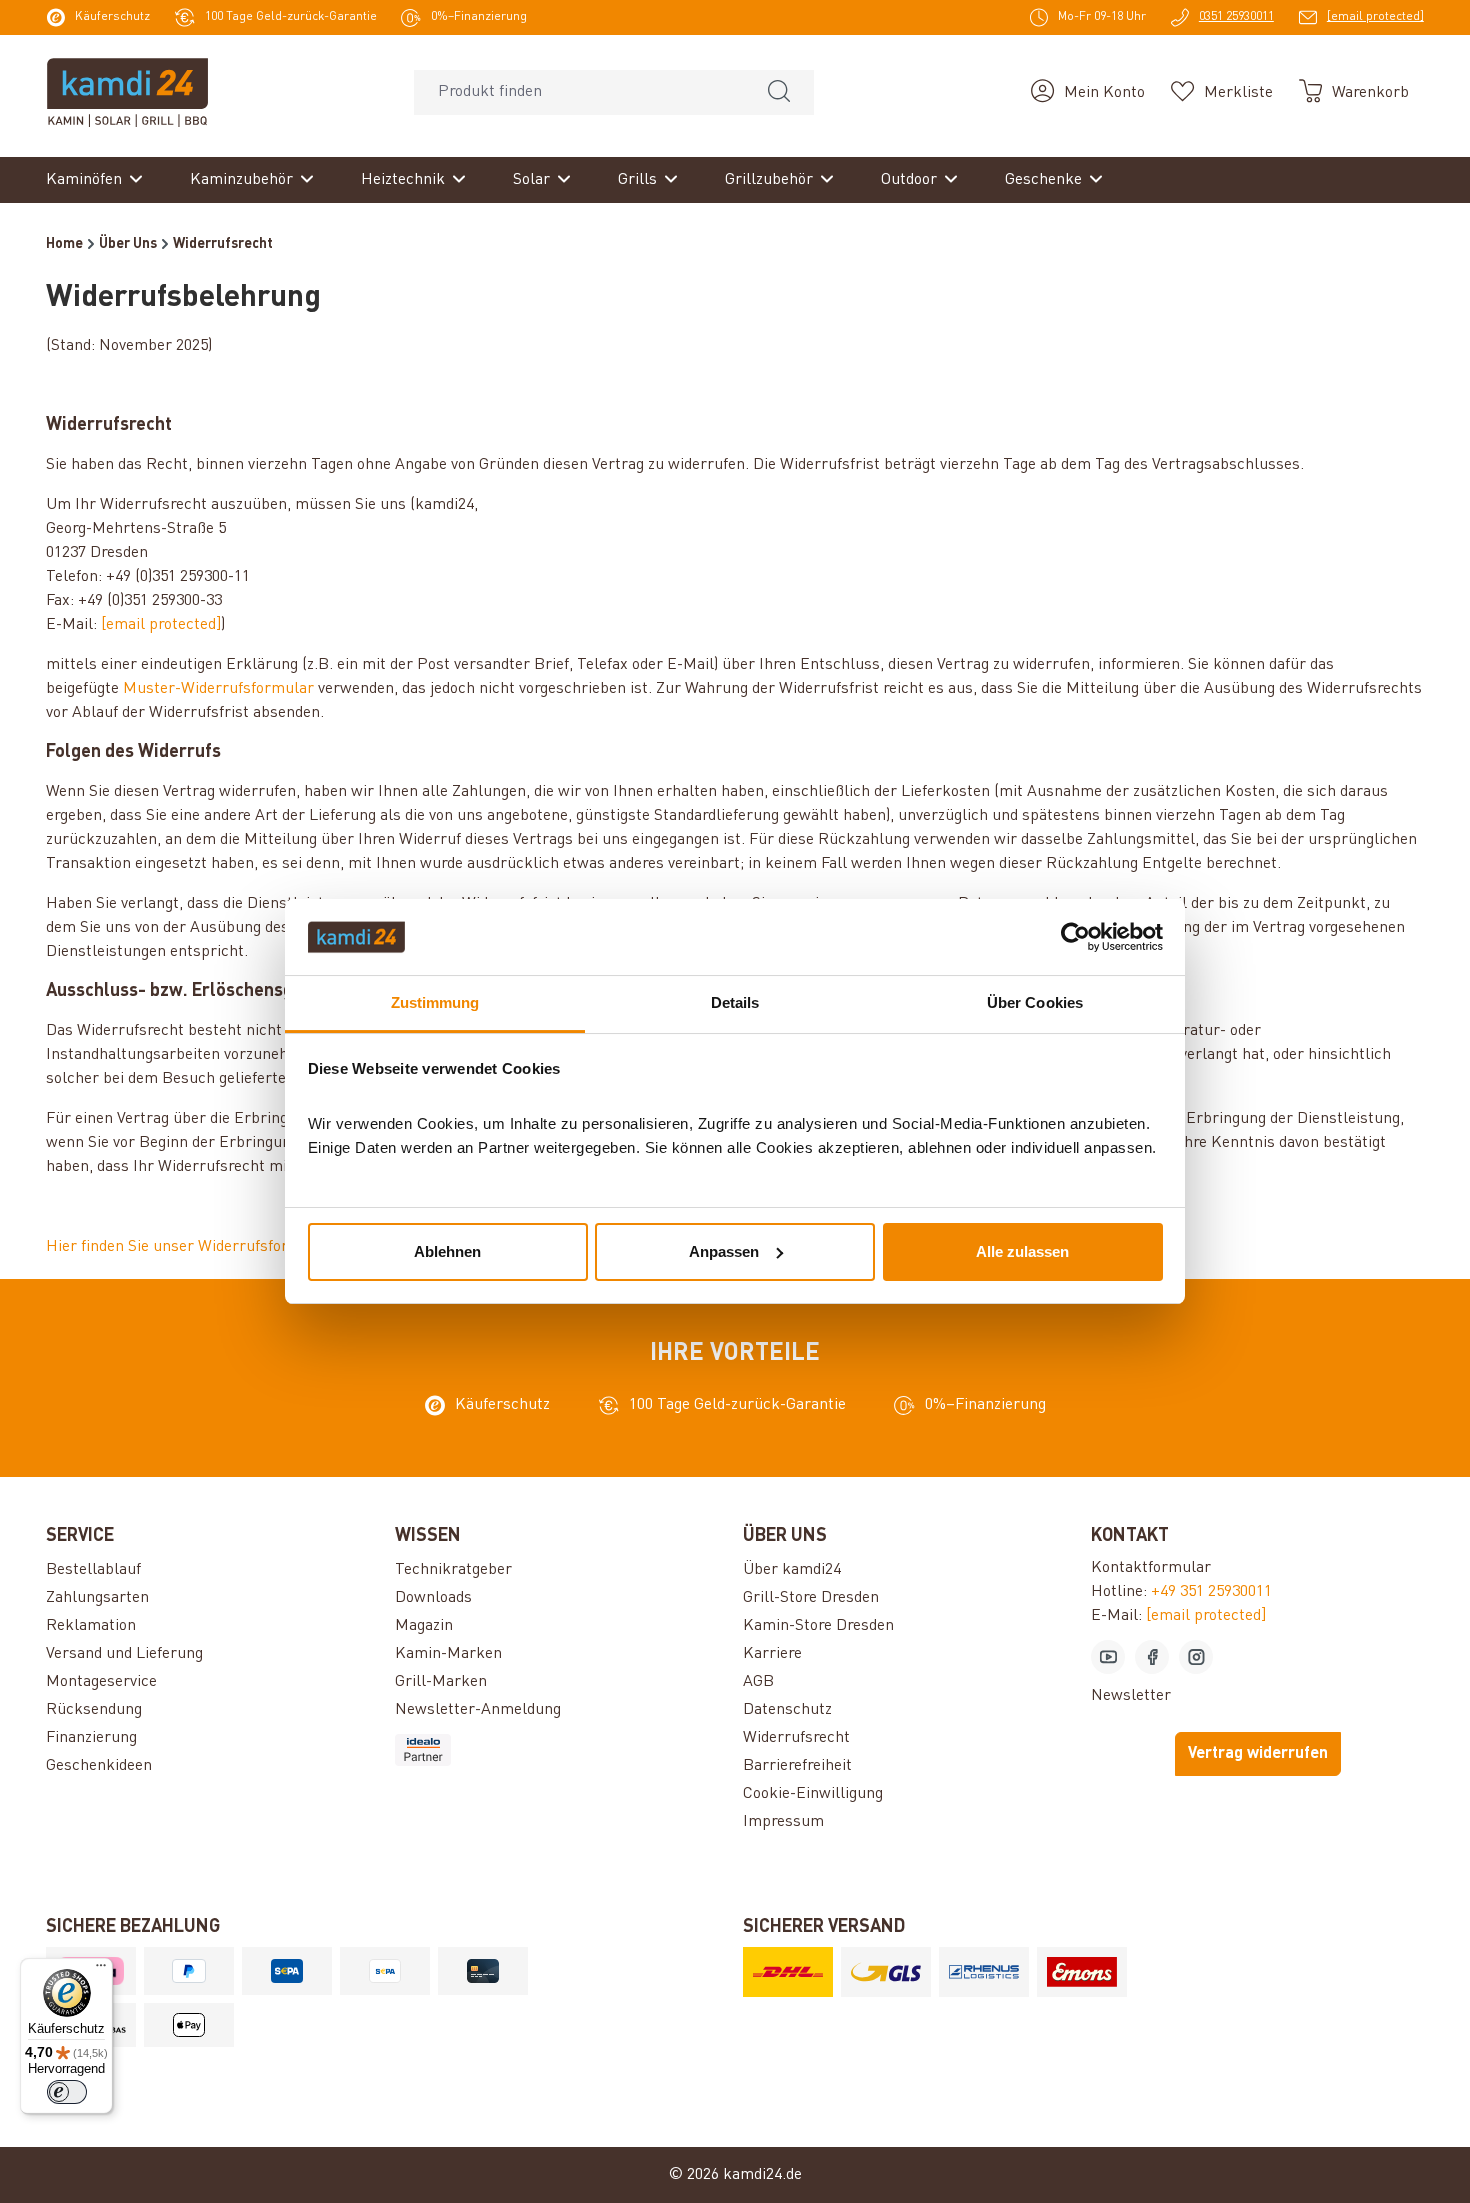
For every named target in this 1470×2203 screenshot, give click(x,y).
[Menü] (101, 1970)
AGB (758, 1682)
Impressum (783, 1822)
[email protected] (161, 625)
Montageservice (101, 1682)
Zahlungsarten (97, 1598)
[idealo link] (561, 1750)
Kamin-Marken (448, 1654)
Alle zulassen (1022, 1251)
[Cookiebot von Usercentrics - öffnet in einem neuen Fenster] (1075, 937)
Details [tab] (735, 1002)
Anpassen (724, 1251)
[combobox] (579, 92)
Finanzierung (91, 1738)
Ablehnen (447, 1251)
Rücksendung (94, 1710)
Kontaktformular (1151, 1568)
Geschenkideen (99, 1766)
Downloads (433, 1598)
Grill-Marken (441, 1682)
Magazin (424, 1626)
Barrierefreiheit (797, 1766)
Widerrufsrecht (796, 1738)
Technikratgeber (453, 1570)
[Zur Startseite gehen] (127, 92)
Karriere (772, 1654)
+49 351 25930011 (1211, 1592)
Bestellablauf (93, 1570)
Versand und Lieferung (124, 1654)
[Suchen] (779, 92)
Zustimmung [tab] (435, 1002)
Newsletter (1131, 1696)
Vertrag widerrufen (1258, 1754)
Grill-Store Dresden (811, 1598)
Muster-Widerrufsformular (218, 689)
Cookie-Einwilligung (813, 1794)
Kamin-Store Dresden (818, 1626)
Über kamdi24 (792, 1570)
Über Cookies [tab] (1035, 1002)
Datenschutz (787, 1710)
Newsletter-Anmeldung (478, 1710)
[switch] (67, 2092)
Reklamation (91, 1626)
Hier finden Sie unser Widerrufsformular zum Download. (244, 1247)
